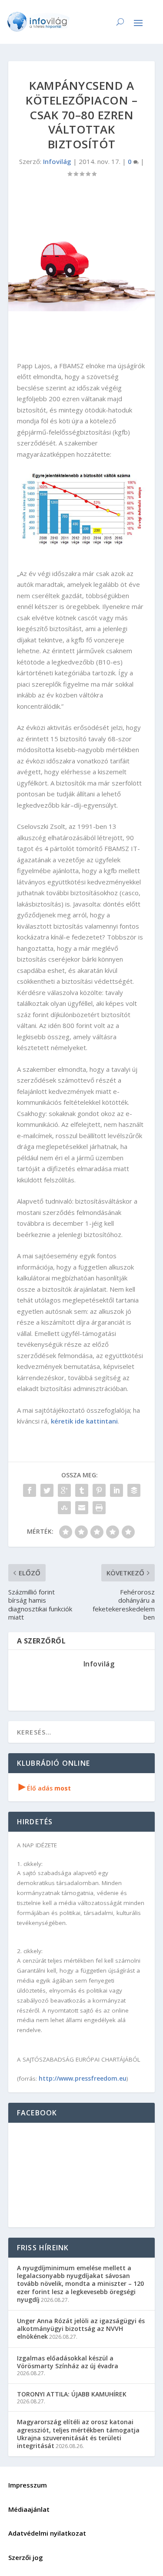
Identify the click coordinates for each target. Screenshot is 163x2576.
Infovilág (57, 161)
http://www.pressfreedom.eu (83, 2078)
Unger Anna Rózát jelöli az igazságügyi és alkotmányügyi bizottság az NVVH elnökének (81, 2329)
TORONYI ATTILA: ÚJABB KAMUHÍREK (72, 2394)
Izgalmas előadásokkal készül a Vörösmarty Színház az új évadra (68, 2362)
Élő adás (45, 1788)
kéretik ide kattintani (84, 1421)
